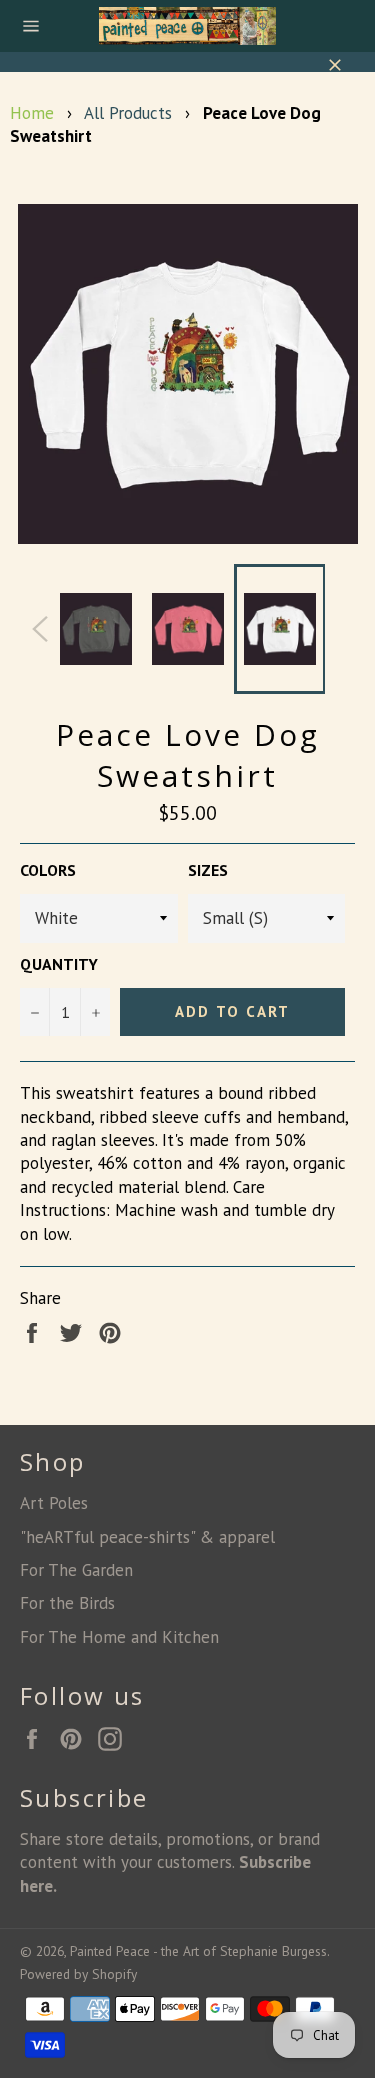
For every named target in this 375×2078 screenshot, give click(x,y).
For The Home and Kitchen (119, 1637)
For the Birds (67, 1603)
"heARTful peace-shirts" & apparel (147, 1537)
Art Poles (54, 1503)
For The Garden (76, 1570)
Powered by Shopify (78, 1974)
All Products (128, 113)
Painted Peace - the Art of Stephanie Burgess (198, 1951)
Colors (48, 870)
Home (32, 113)
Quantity (59, 964)
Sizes (208, 870)
